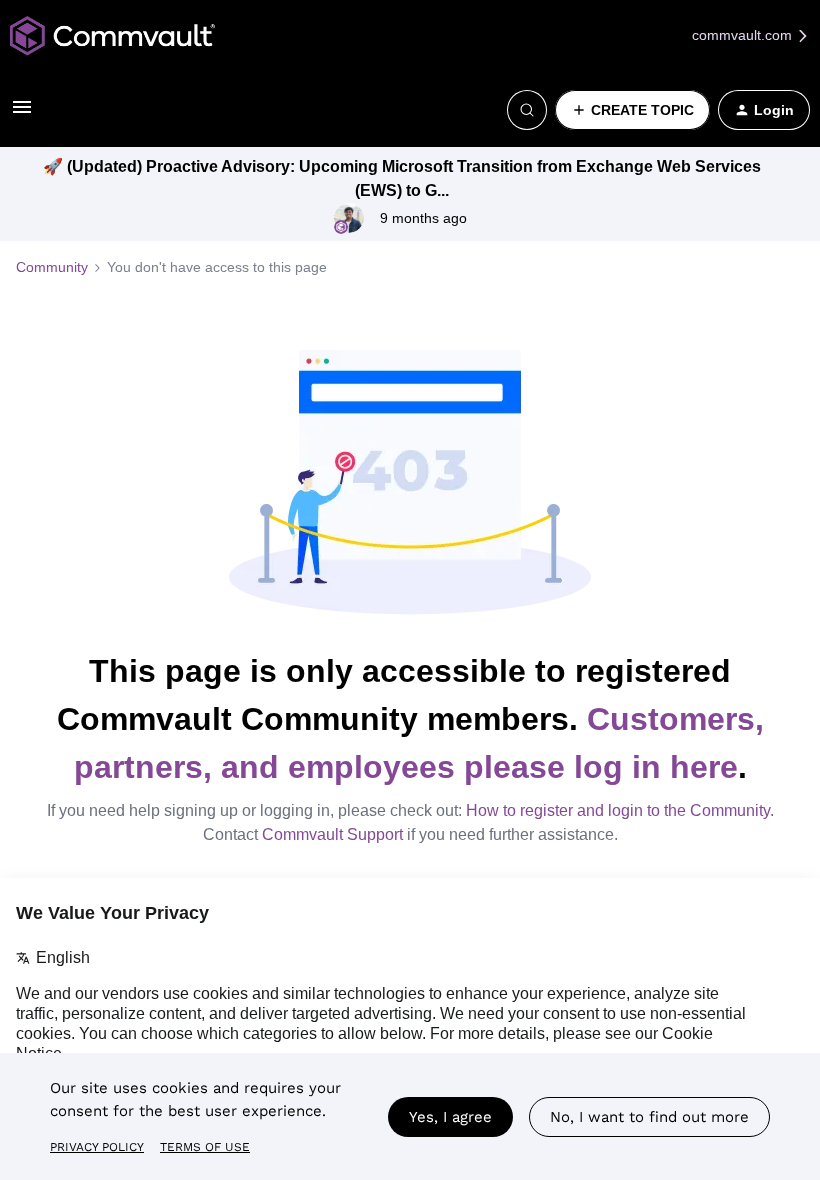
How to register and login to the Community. (620, 810)
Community (52, 267)
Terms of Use (205, 1147)
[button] (22, 114)
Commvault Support (332, 834)
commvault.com (744, 35)
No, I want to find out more (649, 1117)
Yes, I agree (450, 1117)
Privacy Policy (97, 1147)
